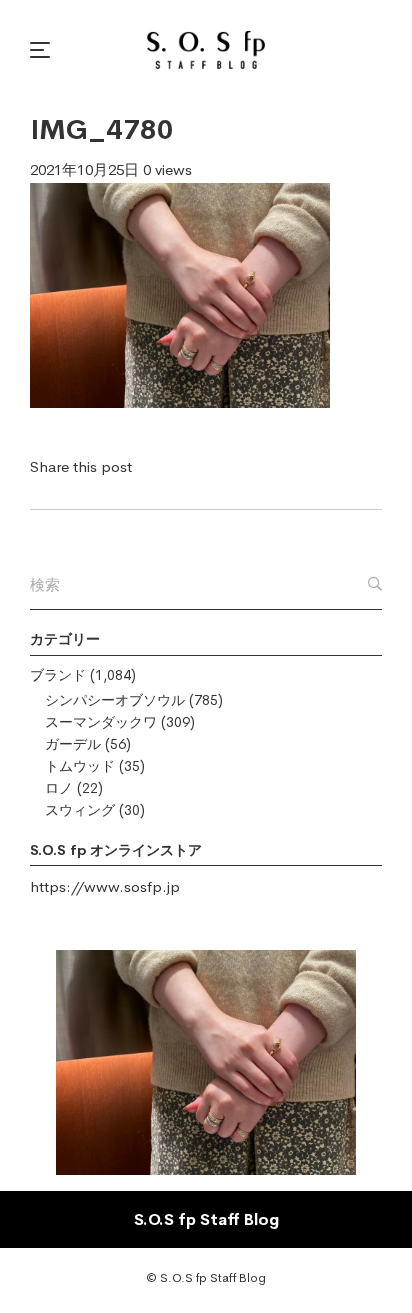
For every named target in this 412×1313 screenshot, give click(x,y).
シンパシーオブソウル (115, 700)
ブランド (58, 675)
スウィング (80, 810)
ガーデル (73, 744)
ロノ (59, 788)
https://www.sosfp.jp (105, 886)
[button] (43, 50)
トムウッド (80, 766)
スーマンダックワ (101, 722)
